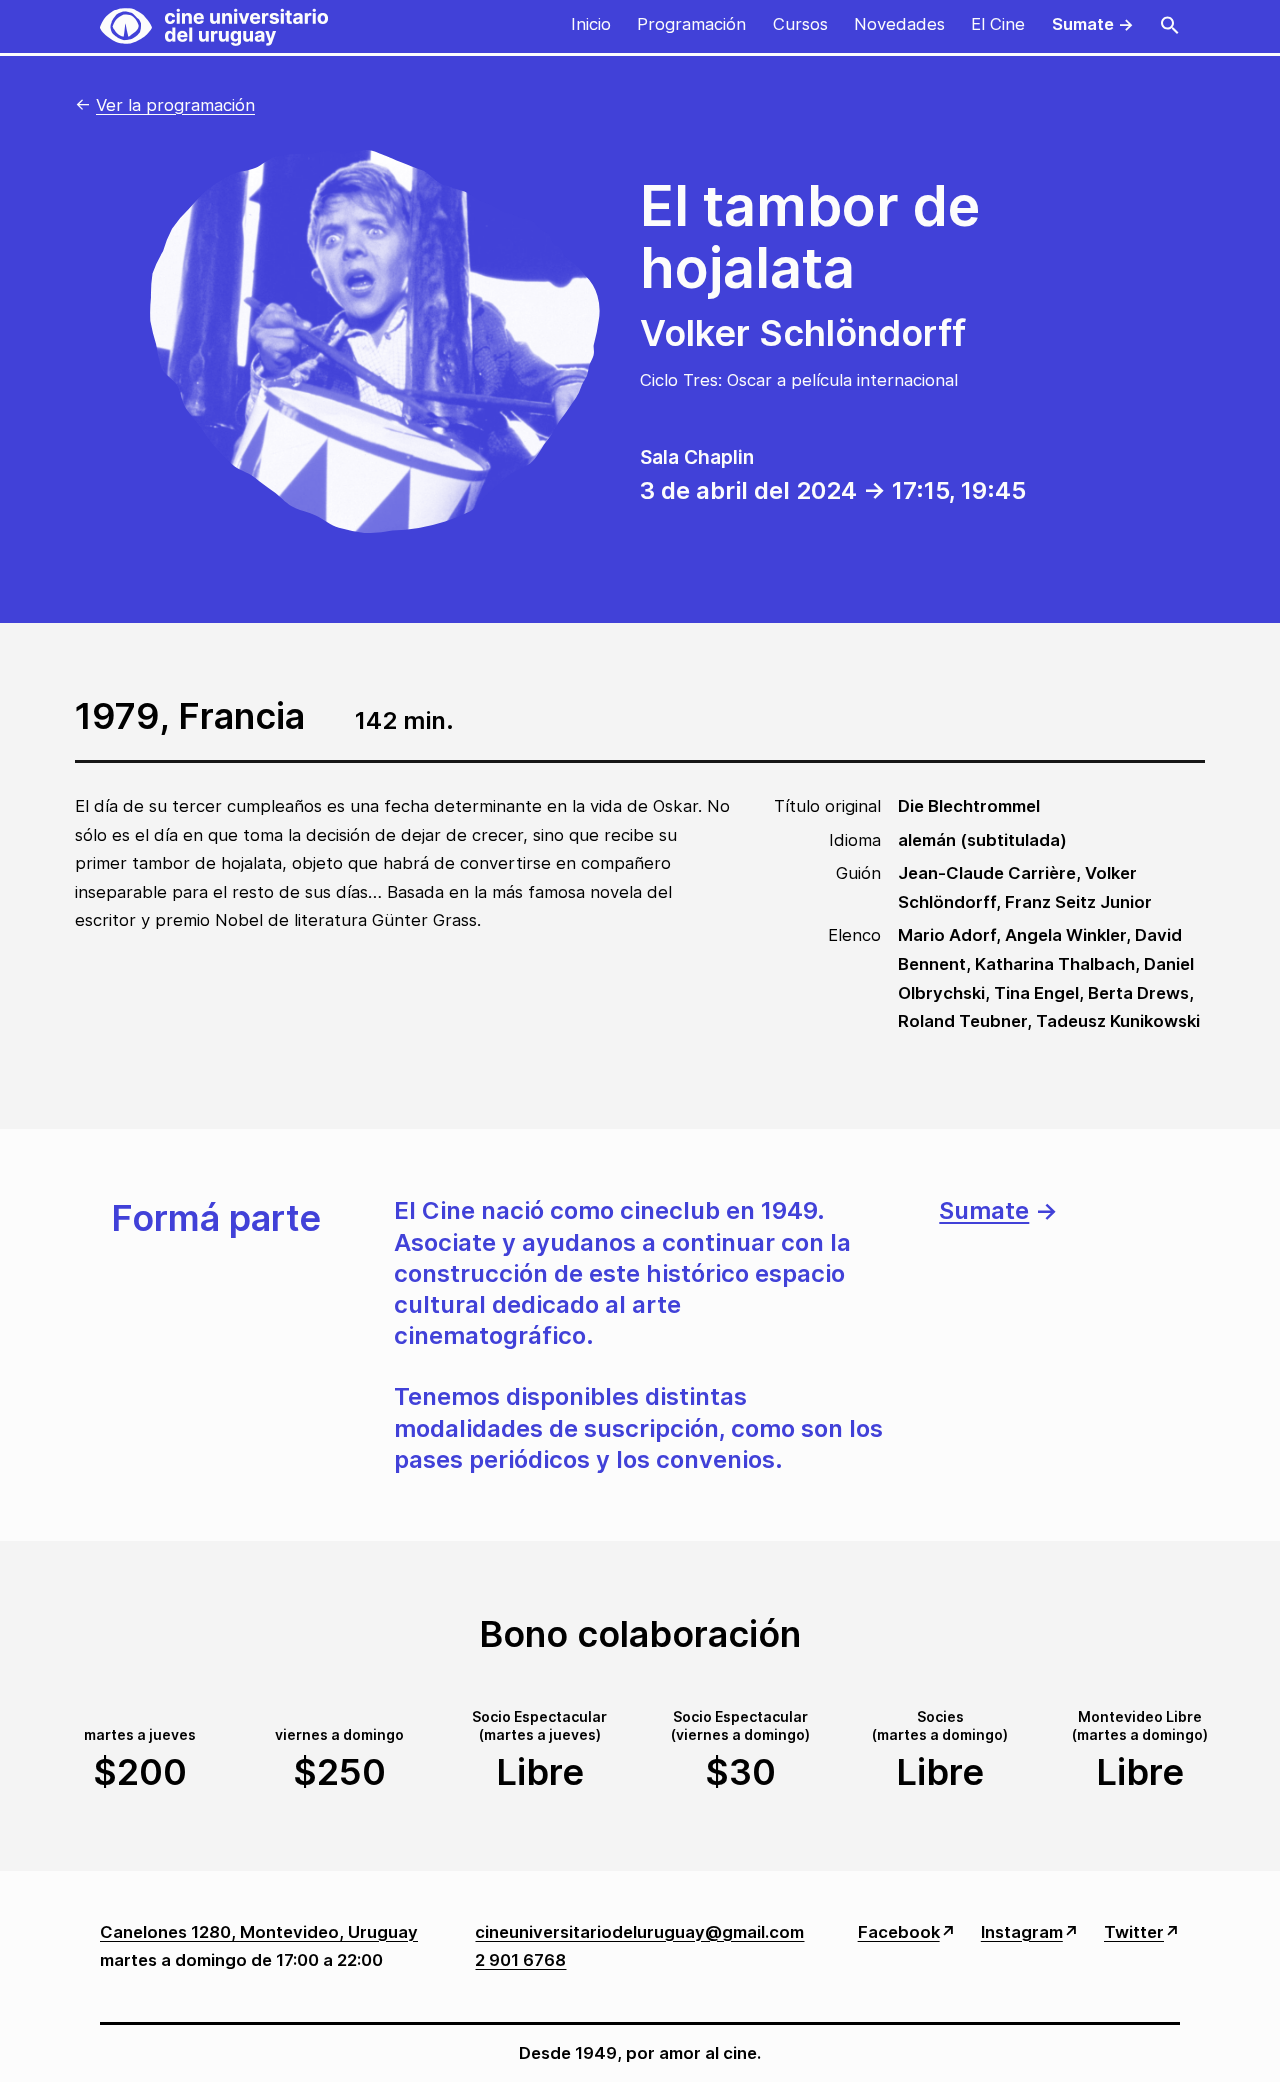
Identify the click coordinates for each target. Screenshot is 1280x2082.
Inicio (591, 24)
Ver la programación (175, 105)
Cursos (800, 24)
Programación (691, 24)
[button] (1170, 26)
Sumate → (1093, 24)
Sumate (984, 1210)
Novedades (899, 24)
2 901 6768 (520, 1960)
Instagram (1022, 1932)
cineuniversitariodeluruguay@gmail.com (639, 1932)
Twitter (1134, 1932)
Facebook (899, 1932)
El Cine (998, 24)
